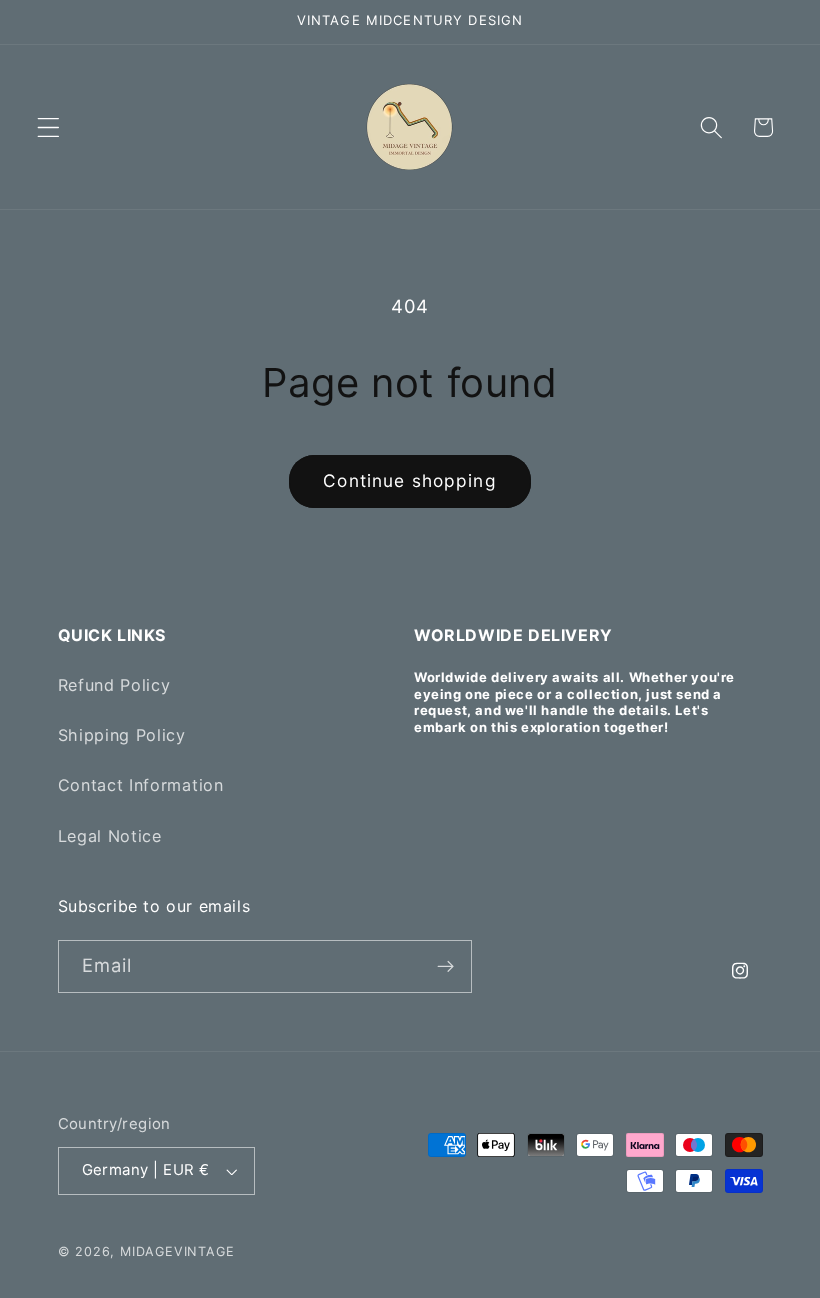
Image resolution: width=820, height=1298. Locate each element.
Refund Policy (114, 685)
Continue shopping (410, 480)
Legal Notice (110, 836)
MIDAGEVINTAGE (177, 1251)
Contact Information (141, 785)
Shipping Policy (122, 735)
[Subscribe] (445, 967)
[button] (48, 127)
